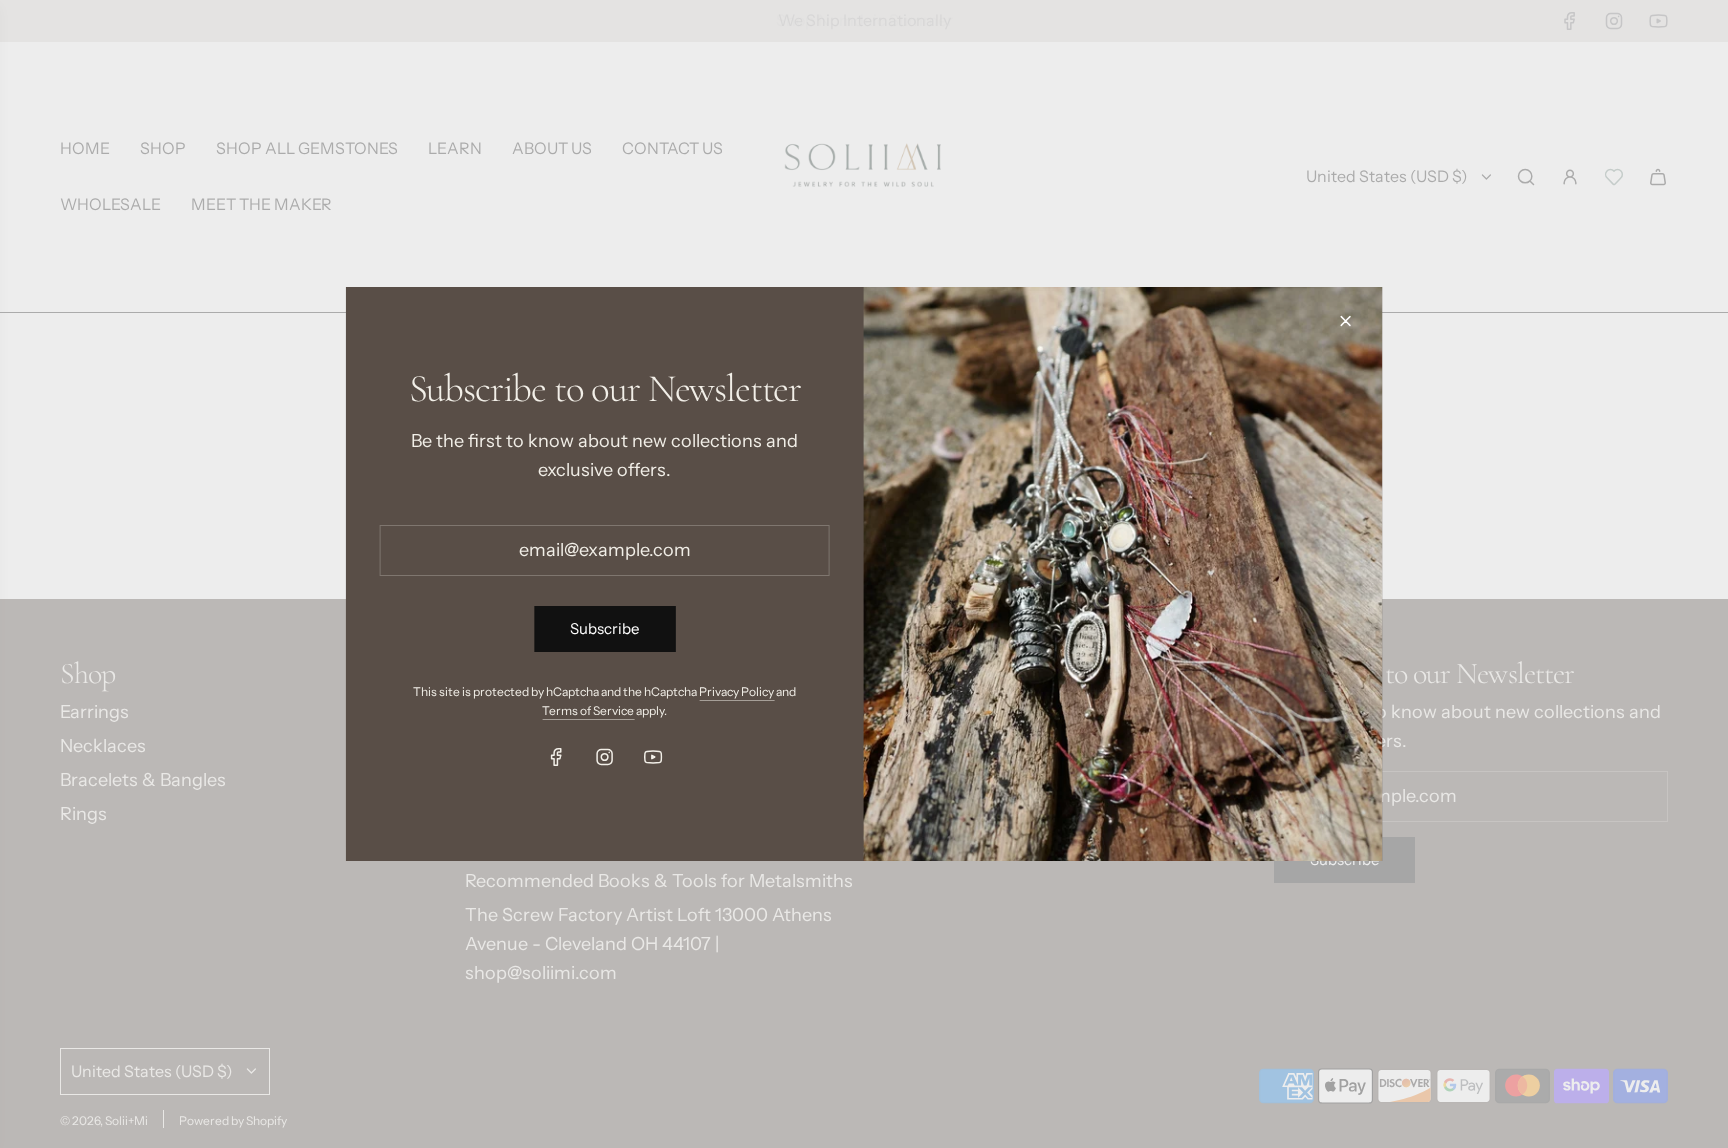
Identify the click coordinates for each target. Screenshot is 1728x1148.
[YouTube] (653, 757)
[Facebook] (557, 757)
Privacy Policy (736, 691)
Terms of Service (588, 710)
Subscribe (604, 628)
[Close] (1345, 321)
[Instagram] (605, 757)
